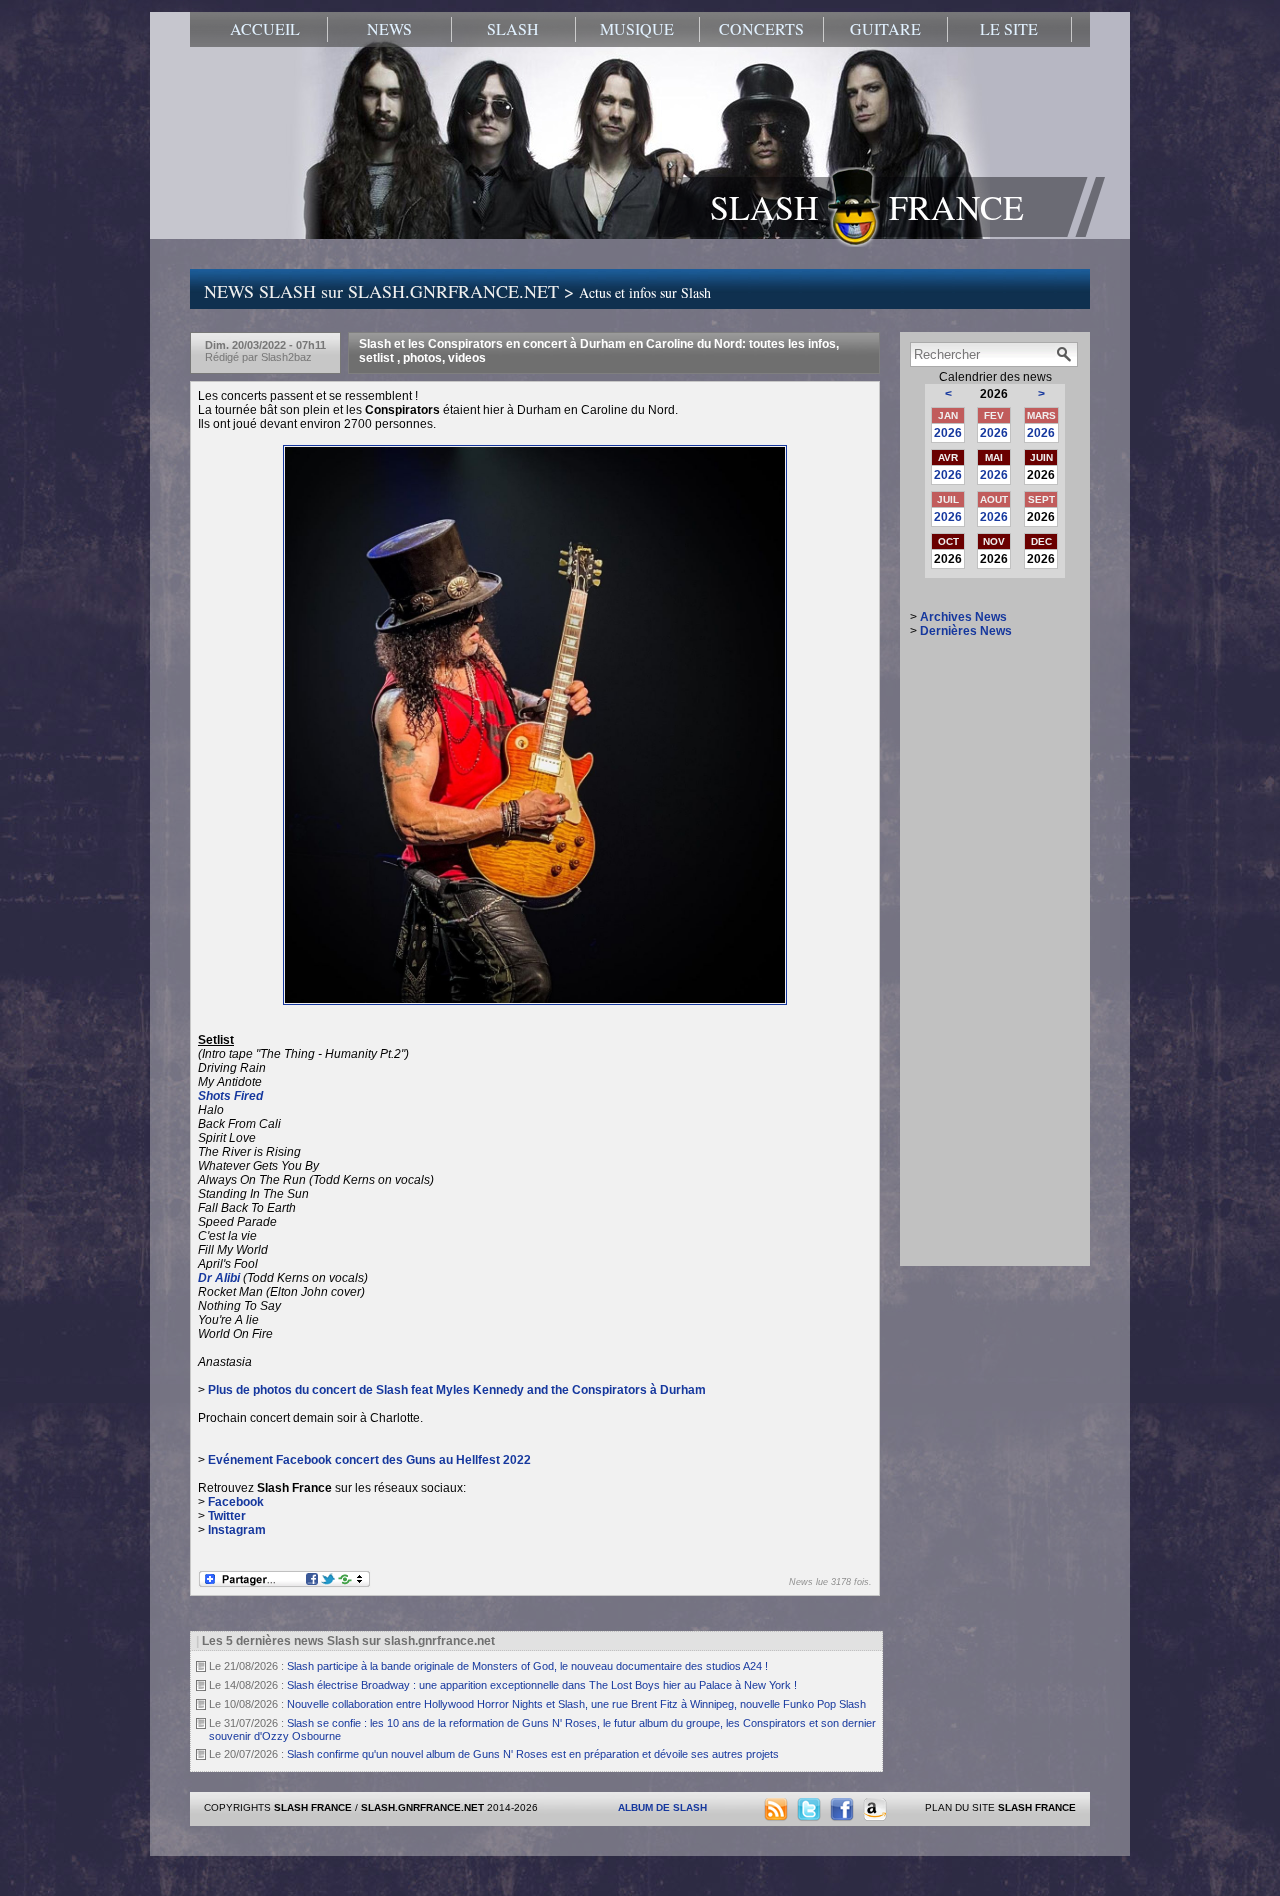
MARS (1041, 415)
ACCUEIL (265, 29)
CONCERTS (761, 29)
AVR (948, 457)
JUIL (948, 499)
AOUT (994, 499)
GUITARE (885, 29)
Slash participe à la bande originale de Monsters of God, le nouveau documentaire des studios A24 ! (527, 1666)
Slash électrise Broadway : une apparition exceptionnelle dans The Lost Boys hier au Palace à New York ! (542, 1685)
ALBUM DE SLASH (662, 1807)
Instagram (237, 1530)
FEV (994, 415)
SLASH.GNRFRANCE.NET (422, 1807)
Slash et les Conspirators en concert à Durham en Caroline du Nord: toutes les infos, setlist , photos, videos (599, 351)
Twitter (227, 1516)
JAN (948, 415)
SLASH (513, 29)
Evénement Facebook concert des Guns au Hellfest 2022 (369, 1460)
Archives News (963, 617)
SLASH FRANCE (867, 207)
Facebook (236, 1502)
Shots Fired (230, 1096)
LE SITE (1009, 29)
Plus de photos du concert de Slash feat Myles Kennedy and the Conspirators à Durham (457, 1390)
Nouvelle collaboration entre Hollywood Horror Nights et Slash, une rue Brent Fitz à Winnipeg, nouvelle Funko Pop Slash (576, 1704)
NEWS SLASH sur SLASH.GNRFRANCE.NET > (457, 291)
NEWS (389, 29)
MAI (994, 457)
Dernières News (966, 631)
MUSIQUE (637, 29)
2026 (948, 433)
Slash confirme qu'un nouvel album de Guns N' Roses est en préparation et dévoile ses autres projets (533, 1754)
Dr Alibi (219, 1278)
